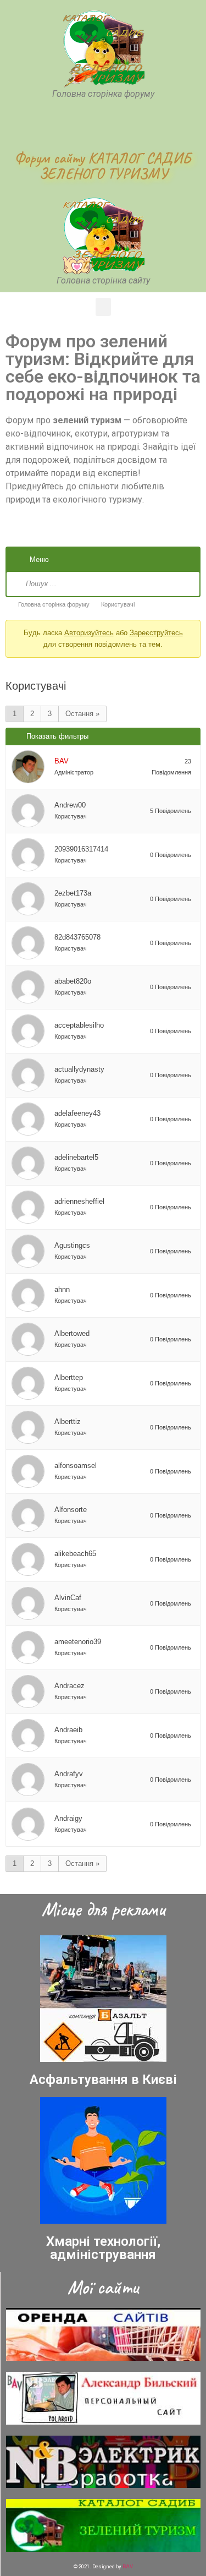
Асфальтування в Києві (103, 2080)
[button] (103, 307)
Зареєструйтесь (156, 633)
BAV (128, 2566)
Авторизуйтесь (89, 633)
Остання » (82, 714)
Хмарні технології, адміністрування (103, 2248)
